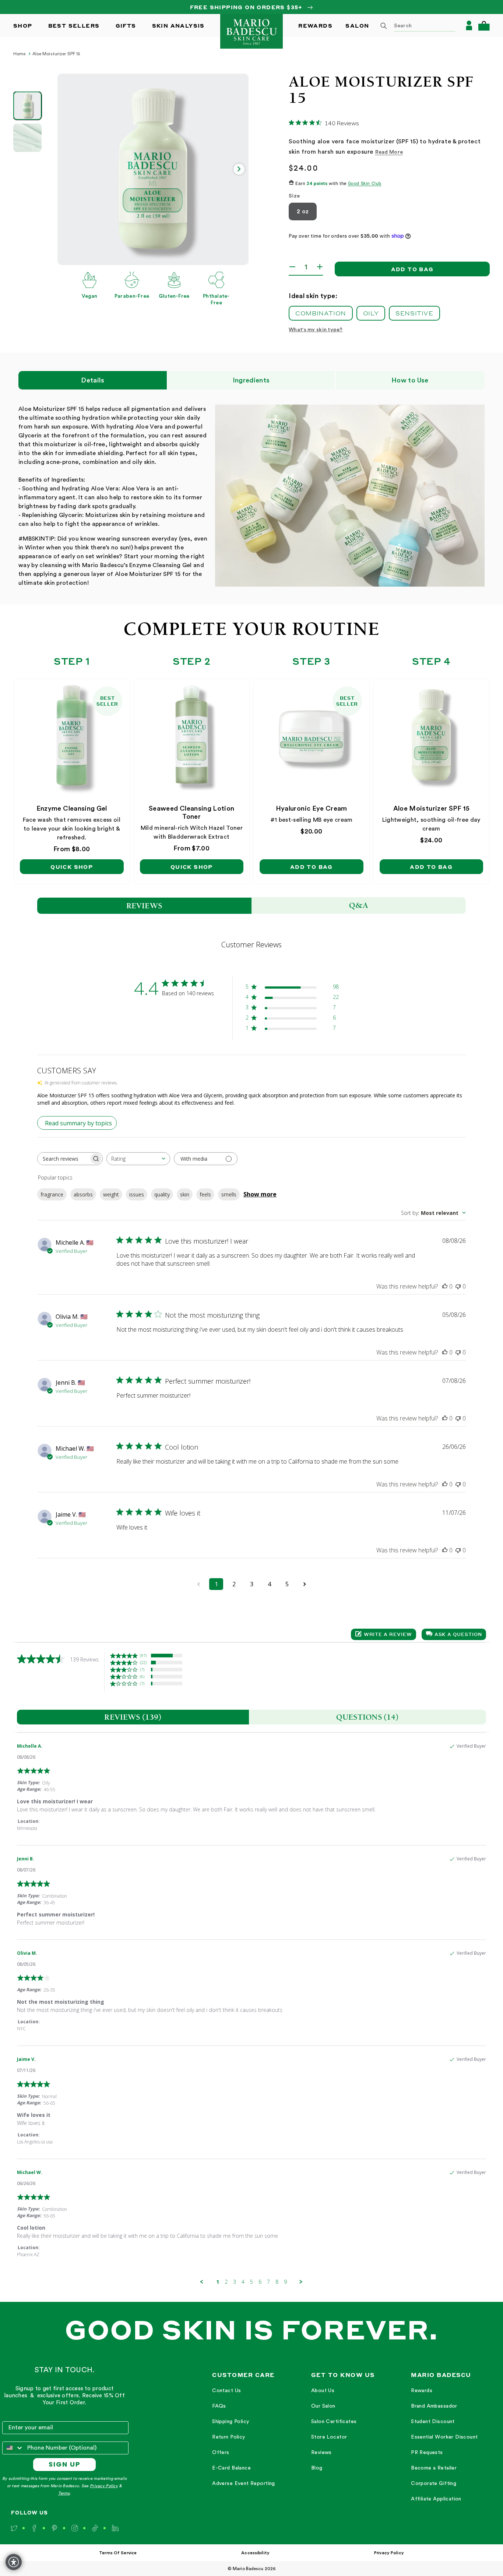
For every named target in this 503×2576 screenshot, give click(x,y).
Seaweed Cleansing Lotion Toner (192, 812)
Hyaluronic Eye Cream (312, 808)
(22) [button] (143, 1662)
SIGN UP (65, 2464)
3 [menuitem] (235, 2282)
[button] (484, 26)
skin (185, 1194)
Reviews (321, 2453)
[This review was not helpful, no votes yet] (458, 1286)
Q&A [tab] (359, 905)
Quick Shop (72, 867)
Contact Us (226, 2391)
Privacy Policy (104, 2486)
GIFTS (126, 25)
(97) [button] (143, 1655)
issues (137, 1194)
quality (162, 1194)
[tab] (133, 1717)
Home (19, 54)
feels (205, 1194)
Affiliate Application (436, 2499)
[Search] (384, 26)
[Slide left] (67, 169)
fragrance (52, 1194)
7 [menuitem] (268, 2282)
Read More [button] (389, 152)
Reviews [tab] (145, 906)
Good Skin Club (365, 184)
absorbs (83, 1194)
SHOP (23, 25)
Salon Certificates (334, 2422)
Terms (64, 2493)
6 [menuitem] (260, 2282)
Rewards (422, 2391)
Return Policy (228, 2437)
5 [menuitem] (251, 2282)
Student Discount (433, 2422)
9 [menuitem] (285, 2282)
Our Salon (323, 2406)
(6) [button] (142, 1676)
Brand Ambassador (434, 2406)
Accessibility (255, 2553)
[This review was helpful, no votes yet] (445, 1286)
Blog (317, 2468)
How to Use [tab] (410, 380)
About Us (323, 2391)
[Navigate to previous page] (198, 1584)
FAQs (219, 2406)
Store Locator (329, 2437)
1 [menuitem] (218, 2282)
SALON (357, 25)
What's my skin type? (316, 330)
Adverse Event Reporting (244, 2484)
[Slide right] (239, 169)
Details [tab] (93, 380)
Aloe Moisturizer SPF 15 (56, 54)
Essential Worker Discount (444, 2437)
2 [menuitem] (226, 2282)
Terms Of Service (118, 2553)
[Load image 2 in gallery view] (27, 138)
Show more (260, 1194)
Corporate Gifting (434, 2484)
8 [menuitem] (277, 2282)
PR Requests (427, 2453)
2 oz (303, 212)
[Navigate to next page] (305, 1584)
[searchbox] (63, 1159)
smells (229, 1194)
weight (111, 1194)
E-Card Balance (231, 2468)
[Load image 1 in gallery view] (27, 106)
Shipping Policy (231, 2422)
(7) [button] (142, 1669)
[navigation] (244, 2437)
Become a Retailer (434, 2468)
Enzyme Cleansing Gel (72, 808)
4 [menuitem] (243, 2282)
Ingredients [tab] (251, 380)
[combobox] (415, 25)
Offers (221, 2453)
